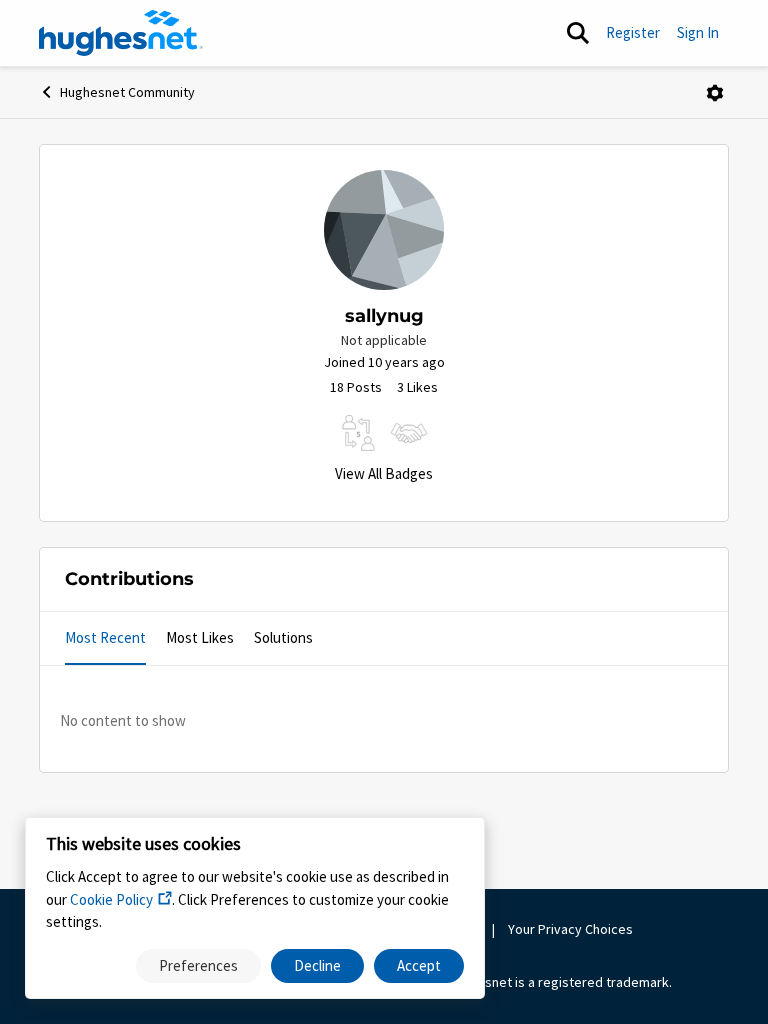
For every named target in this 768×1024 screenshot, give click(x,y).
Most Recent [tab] (105, 637)
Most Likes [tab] (200, 637)
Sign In (698, 32)
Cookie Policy (111, 899)
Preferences (198, 965)
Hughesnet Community (127, 92)
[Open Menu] (715, 93)
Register (633, 32)
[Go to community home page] (121, 33)
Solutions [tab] (283, 637)
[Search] (578, 33)
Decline (317, 965)
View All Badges (384, 473)
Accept (419, 965)
